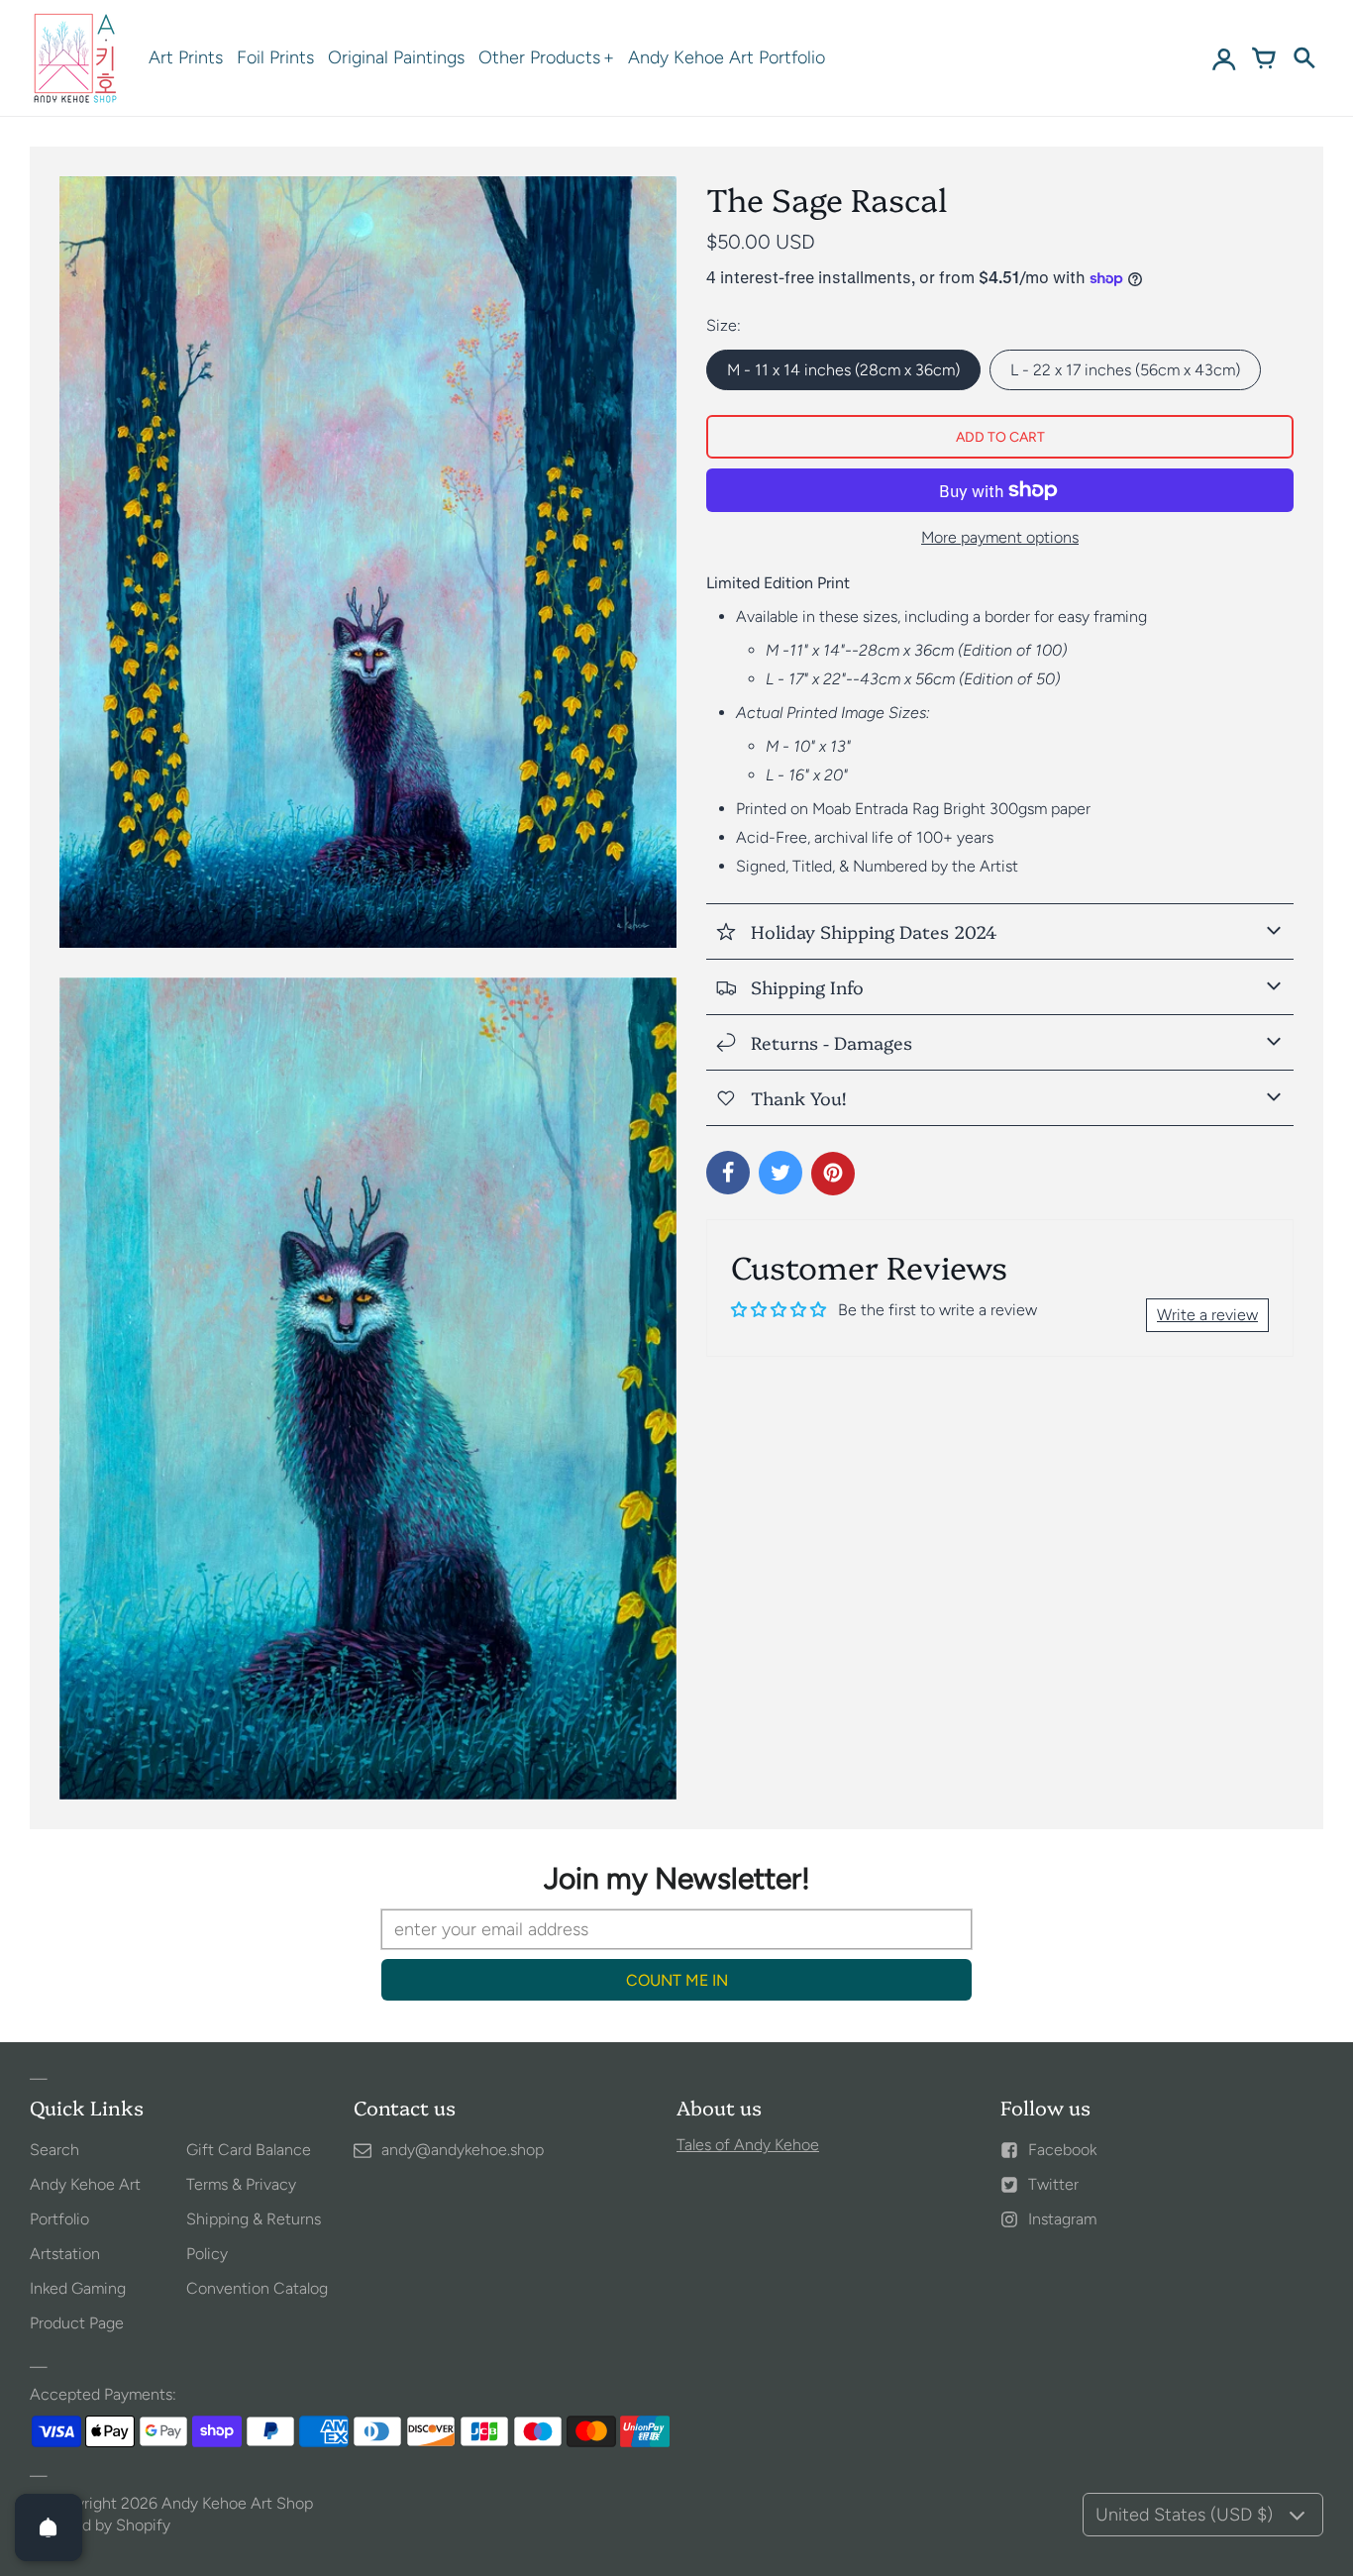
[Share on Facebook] (728, 1173)
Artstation (65, 2254)
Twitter (1053, 2184)
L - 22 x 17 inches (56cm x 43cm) (1125, 370)
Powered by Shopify (100, 2525)
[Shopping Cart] (1264, 58)
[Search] (1303, 58)
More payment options (1000, 537)
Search (54, 2150)
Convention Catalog (257, 2288)
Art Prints (186, 57)
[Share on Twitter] (781, 1173)
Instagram (1062, 2219)
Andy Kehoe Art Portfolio (727, 57)
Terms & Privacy (241, 2184)
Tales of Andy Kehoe (748, 2145)
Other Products (539, 57)
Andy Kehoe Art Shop (237, 2503)
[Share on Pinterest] (833, 1174)
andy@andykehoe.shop (463, 2150)
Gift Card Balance (249, 2150)
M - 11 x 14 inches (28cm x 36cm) (843, 370)
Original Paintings (396, 57)
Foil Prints (275, 57)
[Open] (49, 2527)
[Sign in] (1224, 58)
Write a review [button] (1207, 1315)
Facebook (1062, 2150)
